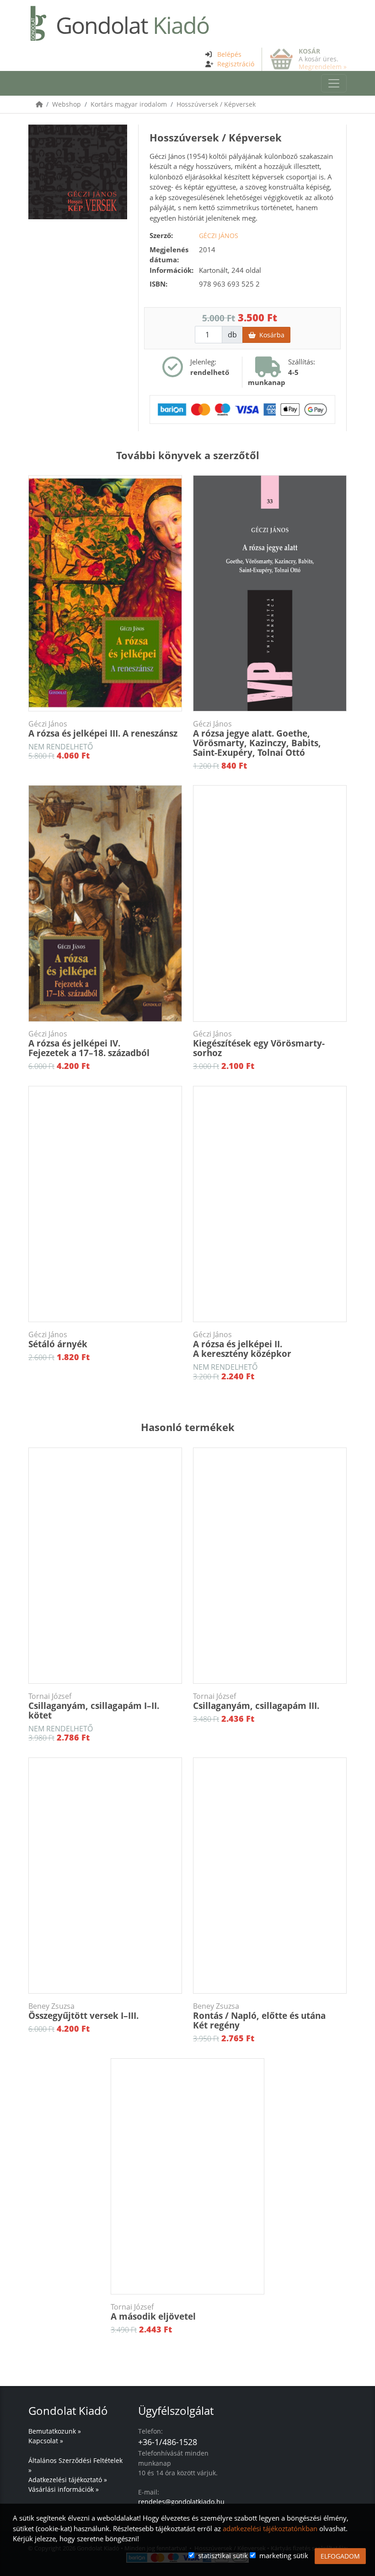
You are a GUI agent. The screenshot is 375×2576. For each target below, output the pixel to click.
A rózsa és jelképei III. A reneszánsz (103, 729)
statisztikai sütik (223, 2555)
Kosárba (270, 335)
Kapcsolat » (46, 2441)
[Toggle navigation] (334, 83)
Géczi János (219, 236)
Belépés (229, 54)
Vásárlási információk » (64, 2489)
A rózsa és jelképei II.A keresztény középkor (242, 1345)
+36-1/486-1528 (168, 2442)
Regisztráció (236, 64)
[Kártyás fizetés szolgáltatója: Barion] (242, 408)
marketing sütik (284, 2555)
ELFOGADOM (340, 2556)
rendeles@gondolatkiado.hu (181, 2502)
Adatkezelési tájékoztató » (68, 2480)
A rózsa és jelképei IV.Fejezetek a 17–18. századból (89, 1044)
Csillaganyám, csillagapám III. (256, 1702)
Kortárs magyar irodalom (129, 104)
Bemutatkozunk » (55, 2431)
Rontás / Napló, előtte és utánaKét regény (259, 2016)
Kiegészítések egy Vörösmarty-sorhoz (259, 1044)
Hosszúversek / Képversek (216, 104)
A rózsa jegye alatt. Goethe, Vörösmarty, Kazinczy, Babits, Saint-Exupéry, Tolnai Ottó (257, 739)
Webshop (67, 104)
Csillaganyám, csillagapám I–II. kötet (94, 1706)
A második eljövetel (153, 2312)
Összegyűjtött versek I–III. (83, 2012)
